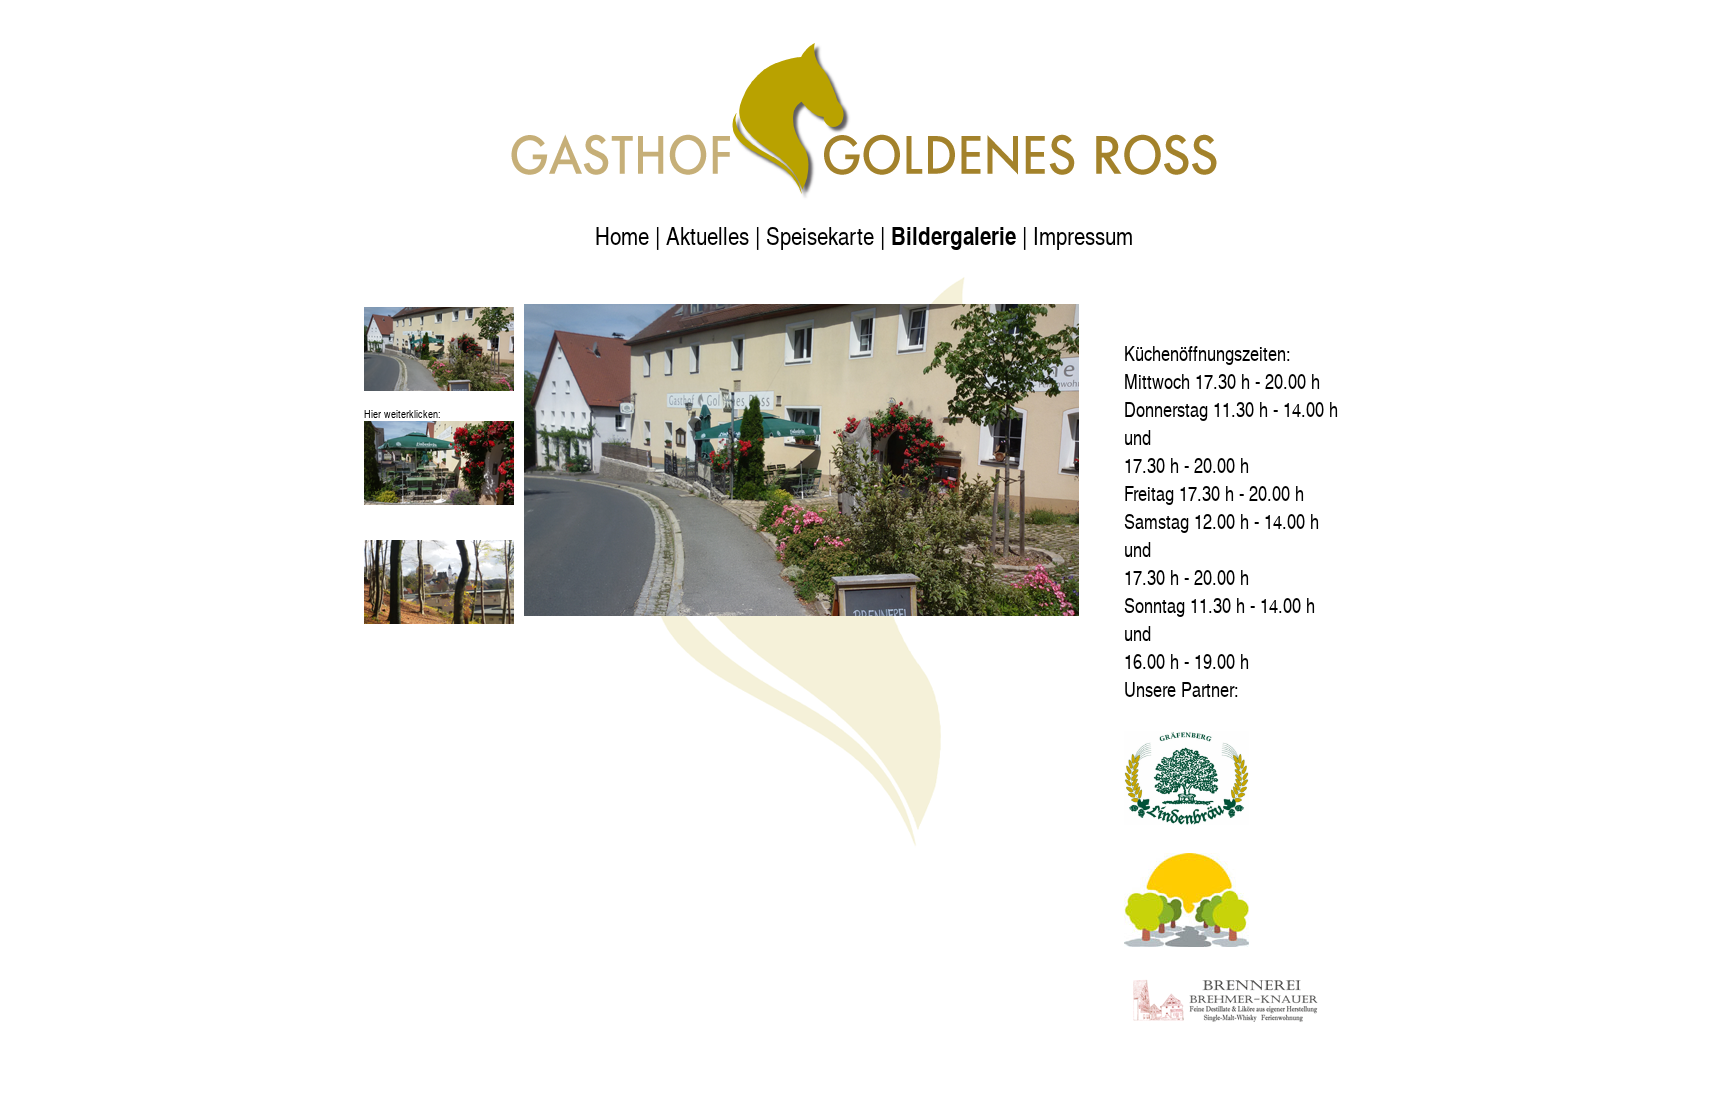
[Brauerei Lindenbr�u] (1186, 817)
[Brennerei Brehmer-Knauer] (1224, 1018)
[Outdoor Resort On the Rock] (1186, 939)
